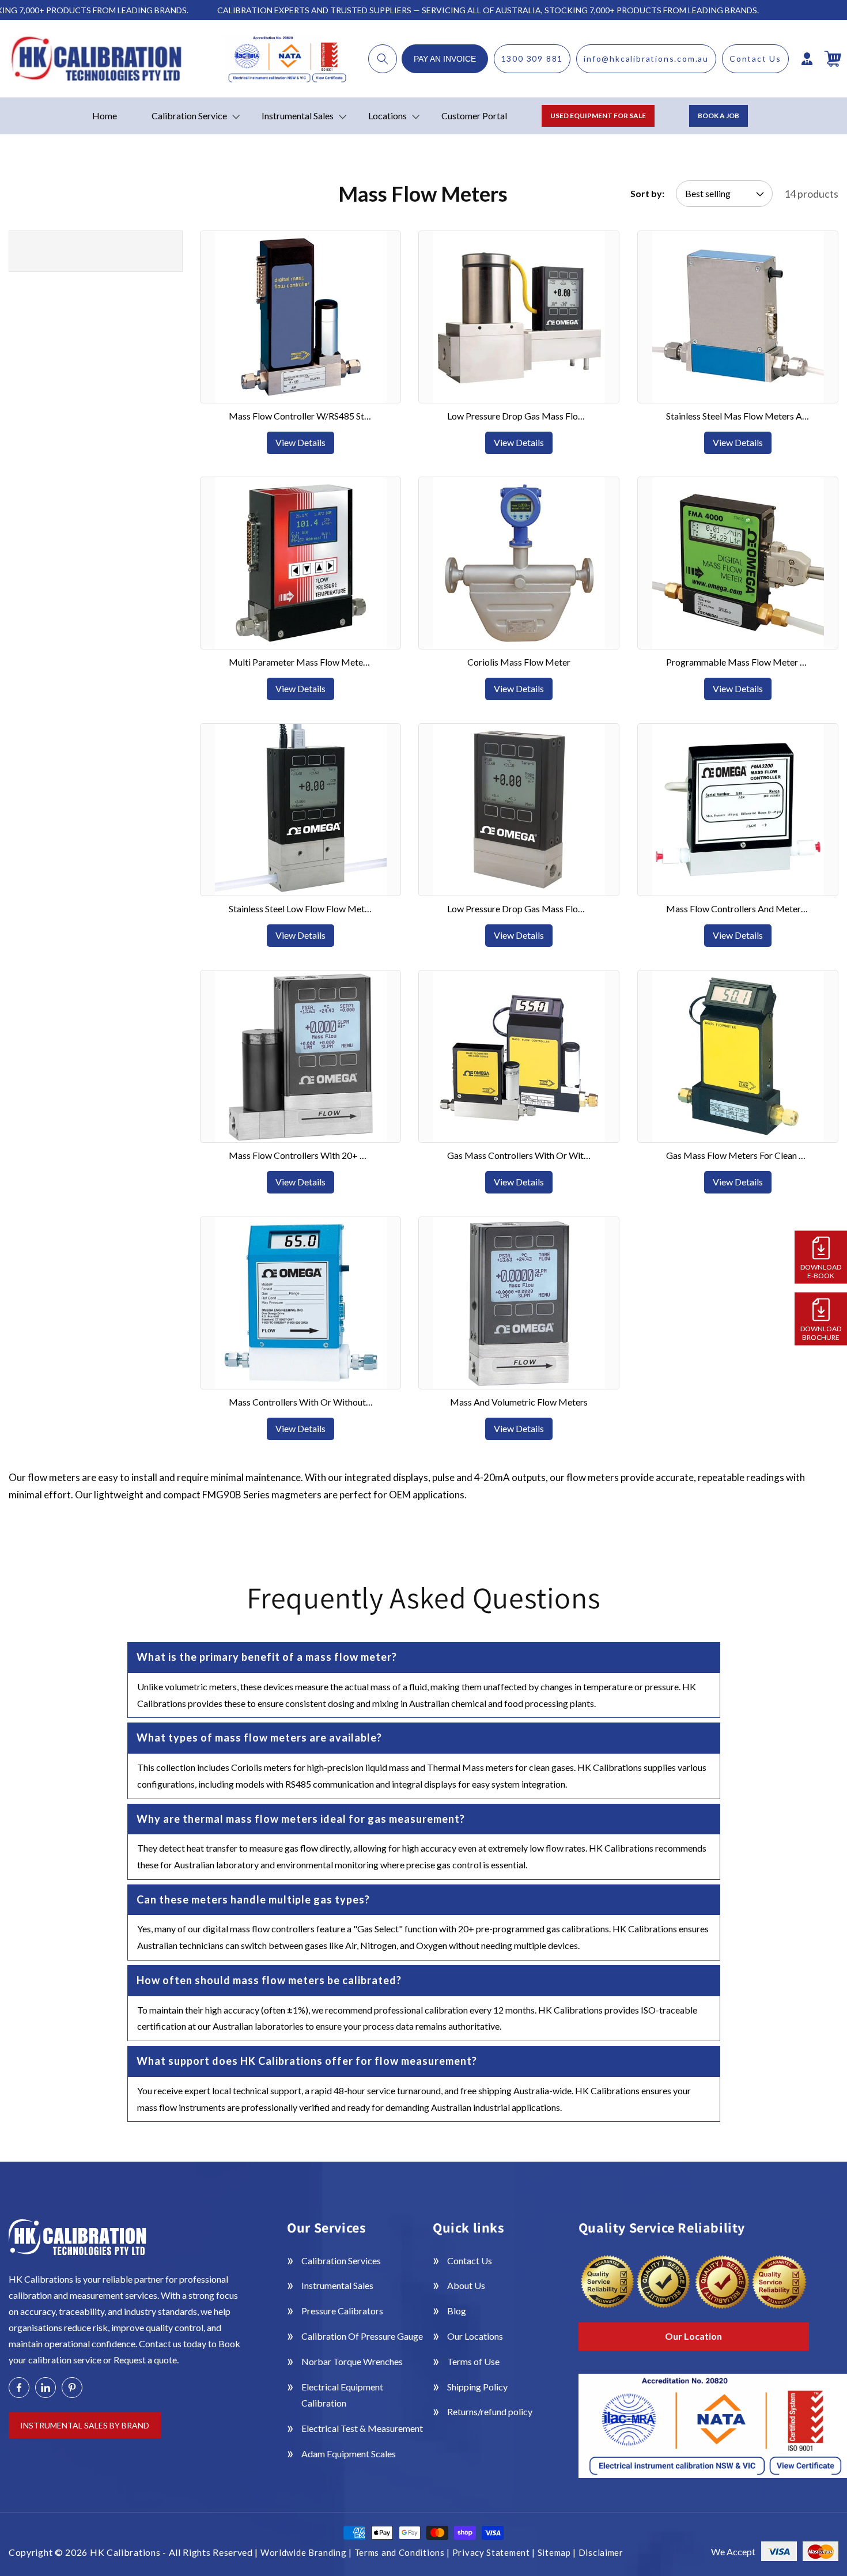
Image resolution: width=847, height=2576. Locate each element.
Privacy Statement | (495, 2552)
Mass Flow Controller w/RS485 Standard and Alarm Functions (301, 416)
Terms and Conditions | (403, 2552)
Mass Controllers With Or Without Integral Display (301, 1402)
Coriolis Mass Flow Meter (519, 662)
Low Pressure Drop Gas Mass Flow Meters (519, 909)
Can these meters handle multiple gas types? (253, 1899)
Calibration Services (341, 2260)
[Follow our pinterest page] (72, 2388)
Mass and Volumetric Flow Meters (519, 1402)
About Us (466, 2285)
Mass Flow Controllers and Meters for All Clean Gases (738, 909)
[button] (383, 59)
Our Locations (475, 2336)
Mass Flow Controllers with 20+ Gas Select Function (301, 1155)
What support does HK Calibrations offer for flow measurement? (307, 2061)
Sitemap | (558, 2552)
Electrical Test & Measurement (362, 2428)
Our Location (693, 2336)
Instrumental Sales (337, 2285)
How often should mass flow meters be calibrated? (269, 1980)
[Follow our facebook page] (19, 2388)
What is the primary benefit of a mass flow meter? (267, 1657)
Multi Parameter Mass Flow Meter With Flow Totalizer (301, 662)
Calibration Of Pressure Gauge (362, 2336)
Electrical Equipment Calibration (342, 2395)
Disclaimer (601, 2552)
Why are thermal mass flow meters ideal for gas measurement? (301, 1819)
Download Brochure (821, 1333)
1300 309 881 (532, 58)
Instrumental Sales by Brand (85, 2425)
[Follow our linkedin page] (46, 2388)
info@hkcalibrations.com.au (646, 58)
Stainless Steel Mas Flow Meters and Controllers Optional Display (738, 416)
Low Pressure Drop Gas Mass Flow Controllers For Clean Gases (519, 416)
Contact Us (755, 58)
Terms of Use (473, 2361)
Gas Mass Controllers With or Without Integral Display (519, 1155)
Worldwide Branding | (307, 2552)
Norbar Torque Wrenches (352, 2361)
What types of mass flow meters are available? (259, 1738)
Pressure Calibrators (342, 2311)
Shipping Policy (477, 2387)
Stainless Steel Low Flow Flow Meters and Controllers (301, 909)
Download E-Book (821, 1271)
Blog (457, 2311)
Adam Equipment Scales (349, 2454)
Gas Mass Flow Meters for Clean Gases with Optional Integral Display (738, 1155)
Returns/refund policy (490, 2411)
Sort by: (647, 193)
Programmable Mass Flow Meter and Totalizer (738, 662)
